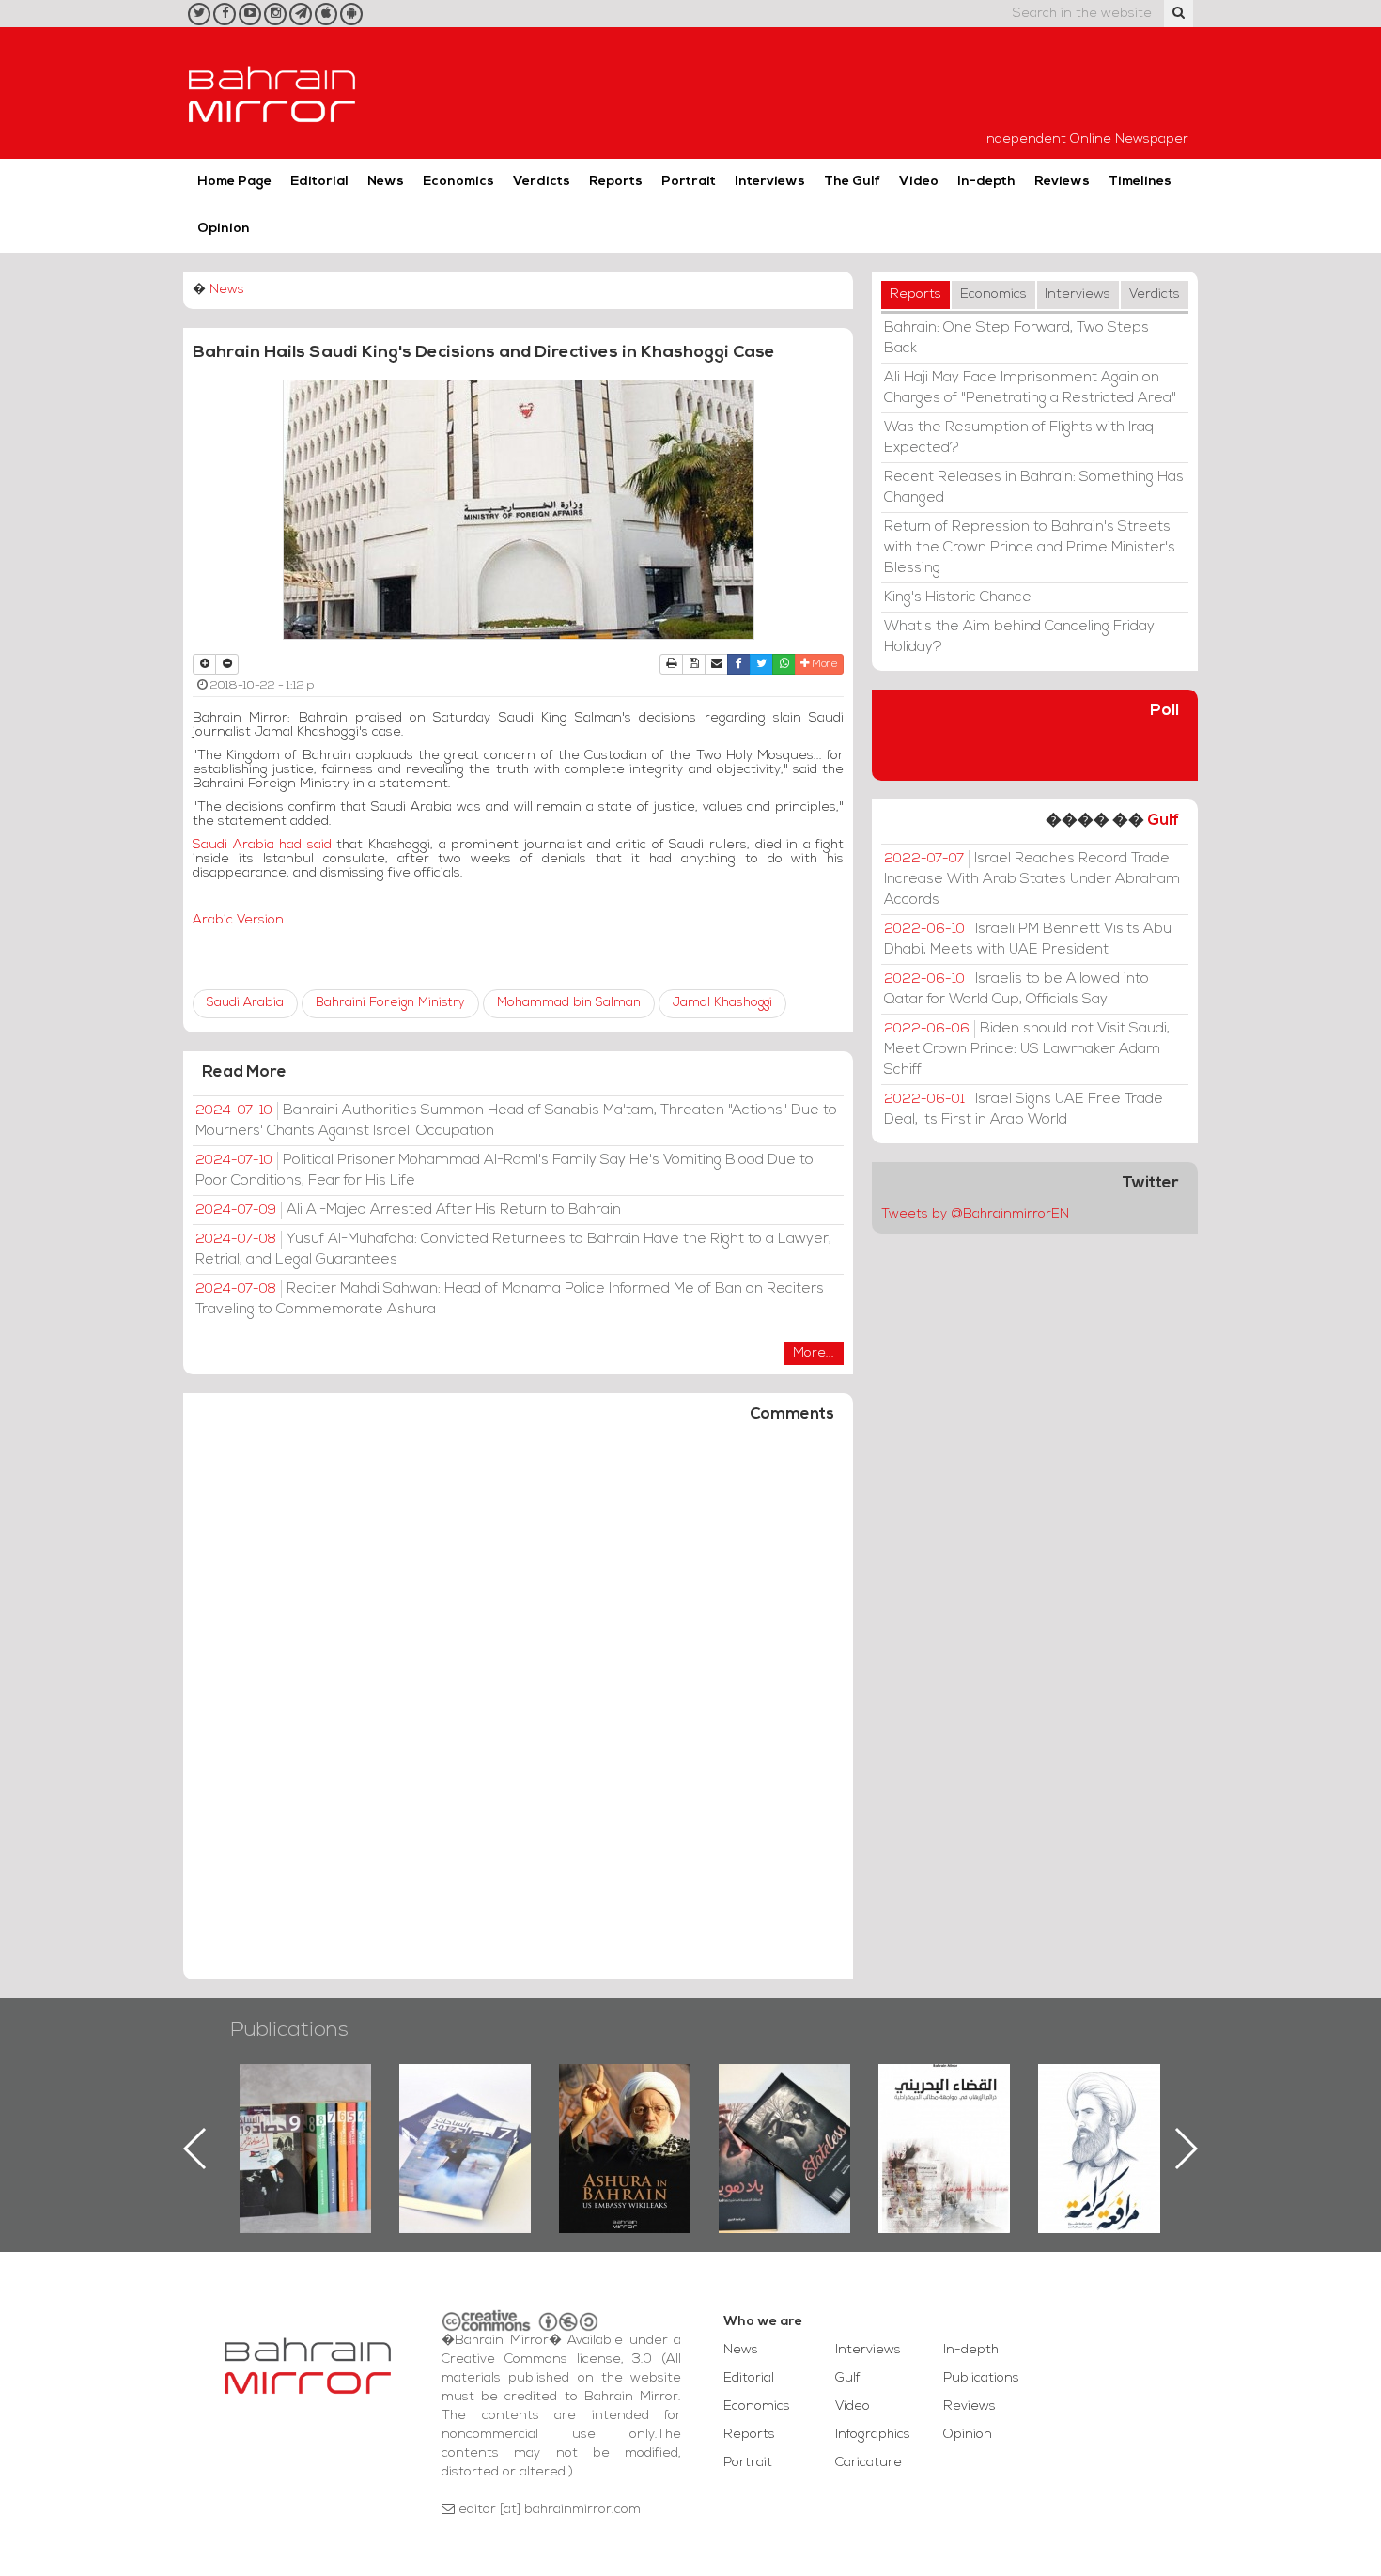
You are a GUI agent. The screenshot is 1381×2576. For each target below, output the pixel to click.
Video (919, 182)
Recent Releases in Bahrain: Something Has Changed (1034, 488)
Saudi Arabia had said (262, 845)
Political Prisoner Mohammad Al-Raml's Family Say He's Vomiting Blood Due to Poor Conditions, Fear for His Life (504, 1171)
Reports (616, 182)
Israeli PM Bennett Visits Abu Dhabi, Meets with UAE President (1028, 939)
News (386, 182)
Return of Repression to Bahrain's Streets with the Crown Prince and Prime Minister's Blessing (1030, 548)
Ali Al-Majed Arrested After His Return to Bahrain (408, 1210)
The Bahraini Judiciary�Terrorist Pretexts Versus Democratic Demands (787, 2130)
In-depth (986, 182)
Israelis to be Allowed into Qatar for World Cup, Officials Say (1016, 989)
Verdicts (542, 182)
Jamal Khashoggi (722, 1003)
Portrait (689, 182)
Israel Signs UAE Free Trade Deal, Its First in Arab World (1024, 1110)
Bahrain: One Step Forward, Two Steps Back (1016, 338)
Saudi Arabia (245, 1003)
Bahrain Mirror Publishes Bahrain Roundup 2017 (306, 2118)
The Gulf (852, 182)
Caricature (869, 2463)
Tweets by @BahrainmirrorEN (975, 1214)
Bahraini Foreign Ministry (390, 1003)
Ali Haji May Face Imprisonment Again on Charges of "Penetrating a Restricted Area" (1030, 388)
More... (814, 1353)
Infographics (873, 2435)
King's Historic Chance (958, 597)
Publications (289, 2031)
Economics (458, 182)
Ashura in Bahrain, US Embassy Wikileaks (466, 2118)
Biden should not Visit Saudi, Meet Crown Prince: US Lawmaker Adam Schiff (1027, 1049)
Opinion (224, 229)
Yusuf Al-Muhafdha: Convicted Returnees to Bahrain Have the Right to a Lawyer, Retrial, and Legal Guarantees (513, 1249)
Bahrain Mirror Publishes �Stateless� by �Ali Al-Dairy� (625, 2118)
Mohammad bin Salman (569, 1003)
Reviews (1062, 182)
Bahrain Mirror (272, 93)
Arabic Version (238, 920)
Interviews (770, 182)
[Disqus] (518, 1710)
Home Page (234, 182)
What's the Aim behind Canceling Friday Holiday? (1019, 637)
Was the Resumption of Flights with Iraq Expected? (1019, 438)
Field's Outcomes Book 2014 (1104, 2096)
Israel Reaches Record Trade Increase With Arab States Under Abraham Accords (1032, 879)
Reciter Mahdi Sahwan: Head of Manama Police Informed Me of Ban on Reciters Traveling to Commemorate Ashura (510, 1299)
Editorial (319, 182)
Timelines (1140, 182)
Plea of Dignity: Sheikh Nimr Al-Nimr (944, 2107)
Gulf (1163, 821)
